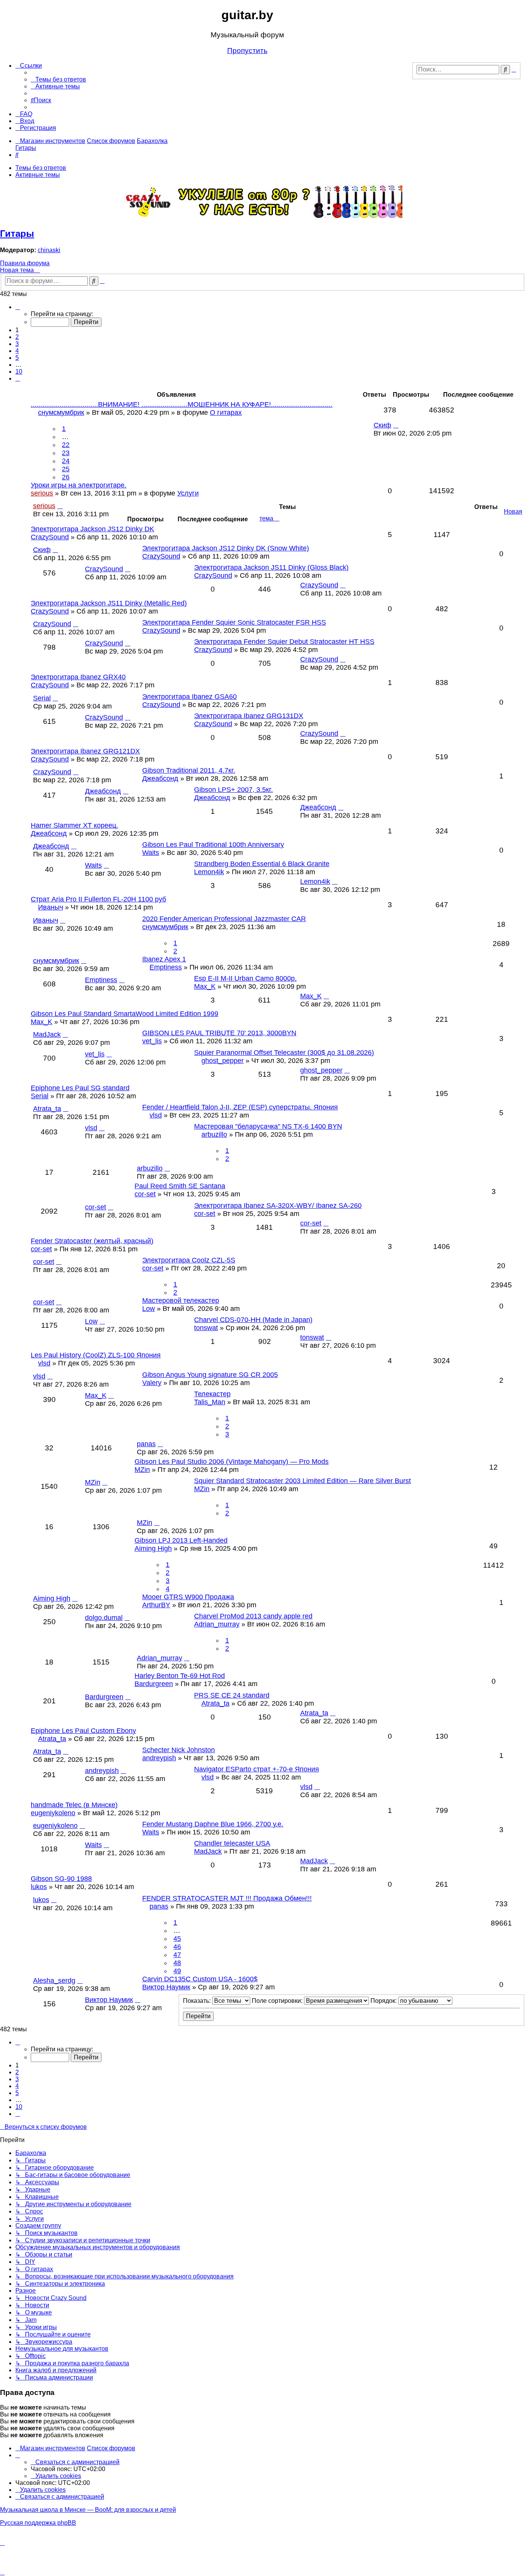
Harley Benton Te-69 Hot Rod (180, 1676)
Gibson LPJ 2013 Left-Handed (181, 1540)
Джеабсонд (160, 778)
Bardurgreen (154, 1684)
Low (149, 1309)
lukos (39, 1887)
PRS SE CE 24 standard (232, 1695)
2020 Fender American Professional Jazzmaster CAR (224, 919)
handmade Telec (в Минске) (74, 1805)
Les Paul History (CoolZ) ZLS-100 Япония (96, 1355)
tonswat (206, 1328)
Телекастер (212, 1394)
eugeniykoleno (53, 1813)
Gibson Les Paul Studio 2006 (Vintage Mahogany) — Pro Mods (232, 1462)
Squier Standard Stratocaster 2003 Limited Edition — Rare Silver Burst (302, 1481)
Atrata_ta (47, 1109)
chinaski (49, 250)
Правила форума (25, 263)
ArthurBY (156, 1605)
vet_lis (152, 1041)
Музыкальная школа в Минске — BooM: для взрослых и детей (88, 2510)
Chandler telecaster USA (232, 1843)
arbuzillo (214, 1134)
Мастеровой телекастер (181, 1300)
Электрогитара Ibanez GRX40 (78, 677)
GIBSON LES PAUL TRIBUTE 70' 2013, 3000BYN (219, 1033)
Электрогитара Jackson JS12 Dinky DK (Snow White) (226, 548)
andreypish (159, 1758)
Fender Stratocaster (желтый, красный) (92, 1241)
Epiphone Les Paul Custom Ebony (83, 1731)
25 (66, 469)
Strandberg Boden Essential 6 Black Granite (262, 864)
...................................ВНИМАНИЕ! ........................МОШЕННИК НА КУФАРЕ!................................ (182, 404)
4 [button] (17, 351)
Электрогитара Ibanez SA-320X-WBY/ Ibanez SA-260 (278, 1206)
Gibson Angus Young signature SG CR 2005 (210, 1375)
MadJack (47, 1034)
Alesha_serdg (54, 1981)
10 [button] (19, 372)
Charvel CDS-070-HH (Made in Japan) (253, 1320)
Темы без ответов (41, 168)
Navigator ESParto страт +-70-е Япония (257, 1769)
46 (177, 1947)
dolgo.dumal (104, 1618)
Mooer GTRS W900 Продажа (188, 1597)
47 (177, 1955)
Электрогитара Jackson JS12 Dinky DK (92, 529)
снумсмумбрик (165, 927)
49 (177, 1971)
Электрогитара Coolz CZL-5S (189, 1260)
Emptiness (166, 967)
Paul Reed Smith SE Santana (180, 1186)
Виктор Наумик (166, 1987)
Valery (152, 1383)
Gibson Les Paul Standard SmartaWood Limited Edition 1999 (125, 1014)
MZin (142, 1470)
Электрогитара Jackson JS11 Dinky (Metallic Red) (109, 603)
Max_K (205, 986)
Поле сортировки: (278, 2001)
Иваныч (51, 907)
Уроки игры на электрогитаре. (79, 485)
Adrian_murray (217, 1624)
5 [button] (17, 358)
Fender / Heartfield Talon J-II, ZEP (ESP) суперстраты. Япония (240, 1107)
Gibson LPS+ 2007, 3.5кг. (233, 790)
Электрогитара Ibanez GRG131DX (249, 716)
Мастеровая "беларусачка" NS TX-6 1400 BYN (268, 1126)
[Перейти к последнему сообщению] (55, 550)
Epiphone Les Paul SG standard (80, 1088)
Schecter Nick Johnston (179, 1750)
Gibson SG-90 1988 (61, 1879)
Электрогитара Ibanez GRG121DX (85, 751)
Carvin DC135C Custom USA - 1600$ (200, 1979)
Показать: (198, 2001)
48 (177, 1963)
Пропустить (247, 51)
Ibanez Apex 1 (164, 959)
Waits (151, 853)
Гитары (17, 234)
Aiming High (153, 1548)
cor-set (145, 1194)
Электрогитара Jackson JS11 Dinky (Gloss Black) (271, 567)
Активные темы (38, 175)
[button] (18, 307)
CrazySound (50, 537)
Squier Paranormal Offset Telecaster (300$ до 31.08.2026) (284, 1053)
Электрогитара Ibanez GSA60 (189, 697)
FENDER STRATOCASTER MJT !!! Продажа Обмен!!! (227, 1898)
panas (146, 1444)
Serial (42, 698)
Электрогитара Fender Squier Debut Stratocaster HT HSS (284, 642)
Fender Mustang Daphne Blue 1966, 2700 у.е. (213, 1824)
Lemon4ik (209, 872)
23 (66, 453)
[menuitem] (58, 79)
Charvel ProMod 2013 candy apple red (253, 1616)
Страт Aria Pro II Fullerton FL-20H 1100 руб (98, 899)
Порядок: (384, 2001)
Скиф (42, 550)
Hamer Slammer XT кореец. (74, 825)
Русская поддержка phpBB (38, 2523)
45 (177, 1939)
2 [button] (17, 337)
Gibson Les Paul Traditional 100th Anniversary (213, 845)
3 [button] (17, 344)
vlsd (156, 1115)
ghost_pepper (223, 1061)
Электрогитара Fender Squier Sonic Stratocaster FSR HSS (234, 622)
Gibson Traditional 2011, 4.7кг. (189, 770)
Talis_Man (210, 1402)
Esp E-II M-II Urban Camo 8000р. (245, 978)
